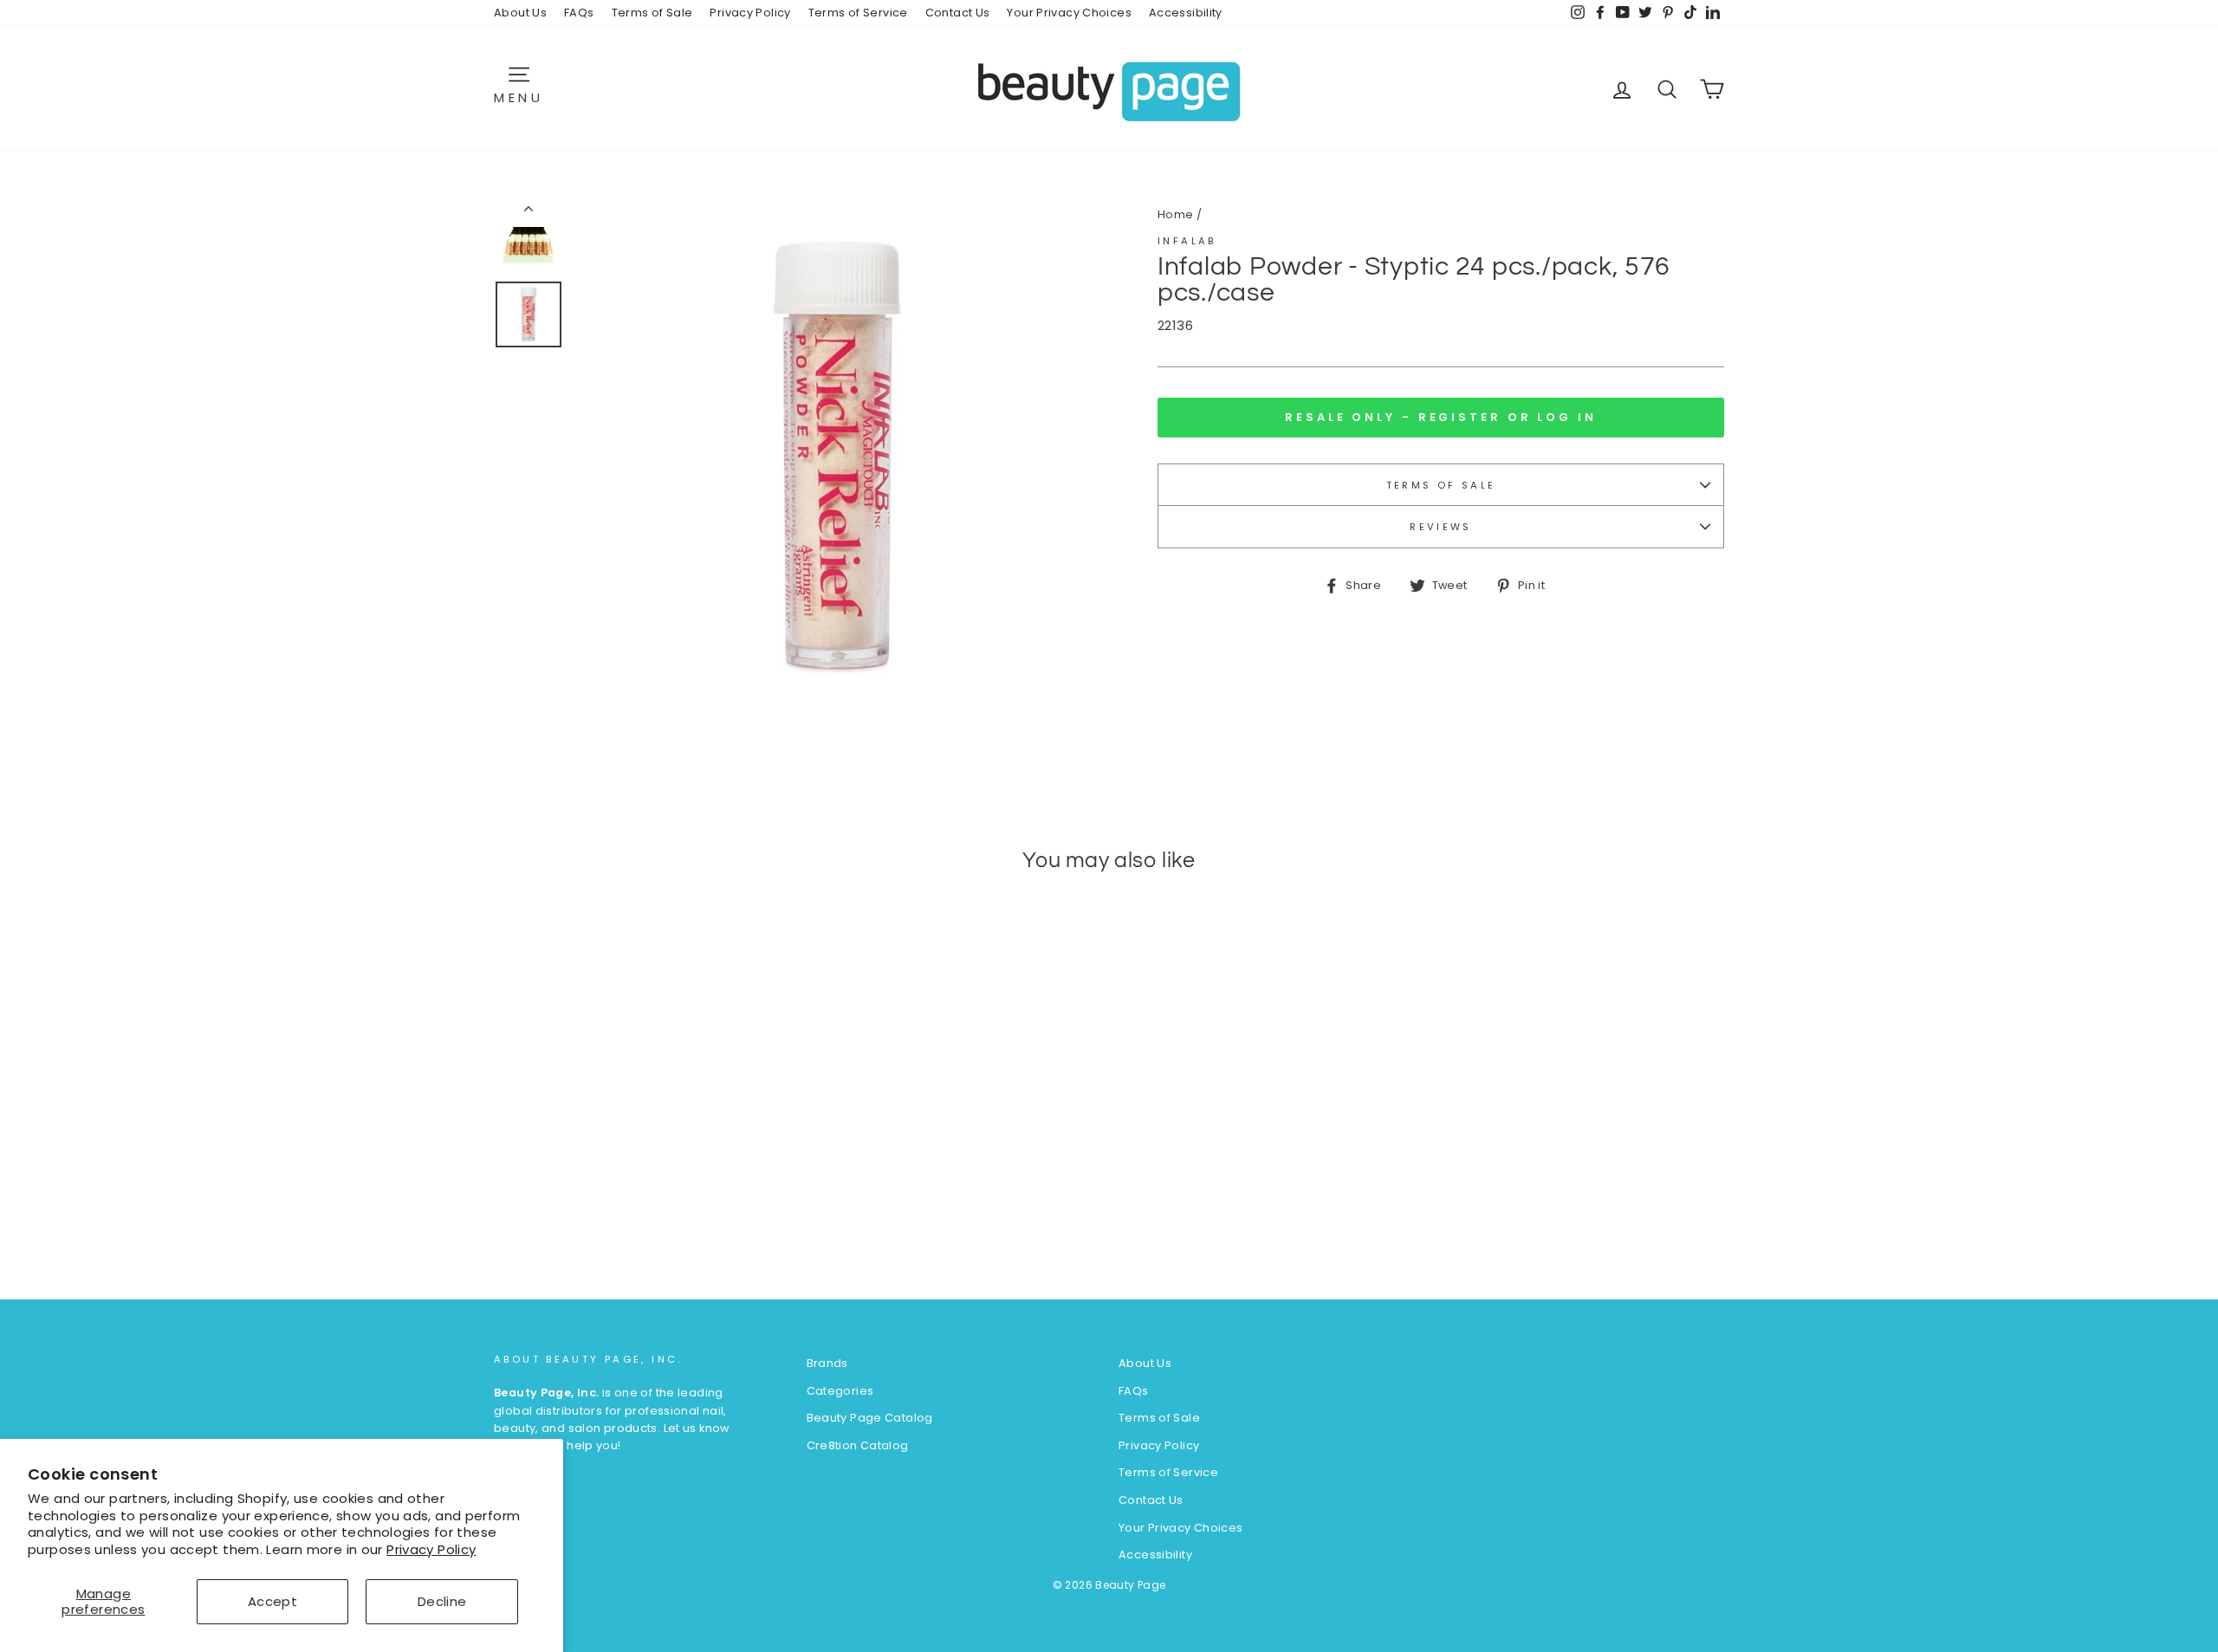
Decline (442, 1601)
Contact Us (958, 13)
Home (1176, 214)
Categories (840, 1391)
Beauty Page (1130, 1585)
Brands (827, 1363)
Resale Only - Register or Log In (1441, 417)
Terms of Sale (652, 13)
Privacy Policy (431, 1549)
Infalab (1187, 241)
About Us (520, 13)
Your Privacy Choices (1069, 13)
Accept (272, 1601)
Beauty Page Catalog (870, 1418)
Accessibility (1186, 13)
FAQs (579, 13)
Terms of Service (858, 13)
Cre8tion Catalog (858, 1445)
